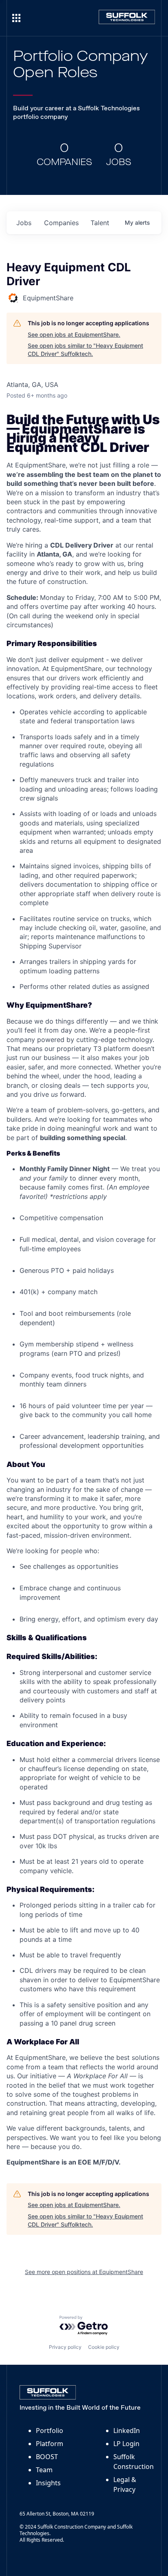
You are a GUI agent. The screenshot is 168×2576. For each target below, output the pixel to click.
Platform (50, 2444)
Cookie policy (104, 2347)
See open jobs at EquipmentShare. (74, 334)
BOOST (47, 2457)
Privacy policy (65, 2347)
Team (44, 2470)
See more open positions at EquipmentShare (84, 2272)
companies (61, 223)
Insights (48, 2483)
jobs (24, 223)
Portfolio (50, 2431)
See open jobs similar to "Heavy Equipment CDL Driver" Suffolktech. (85, 350)
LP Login (126, 2444)
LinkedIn (127, 2431)
